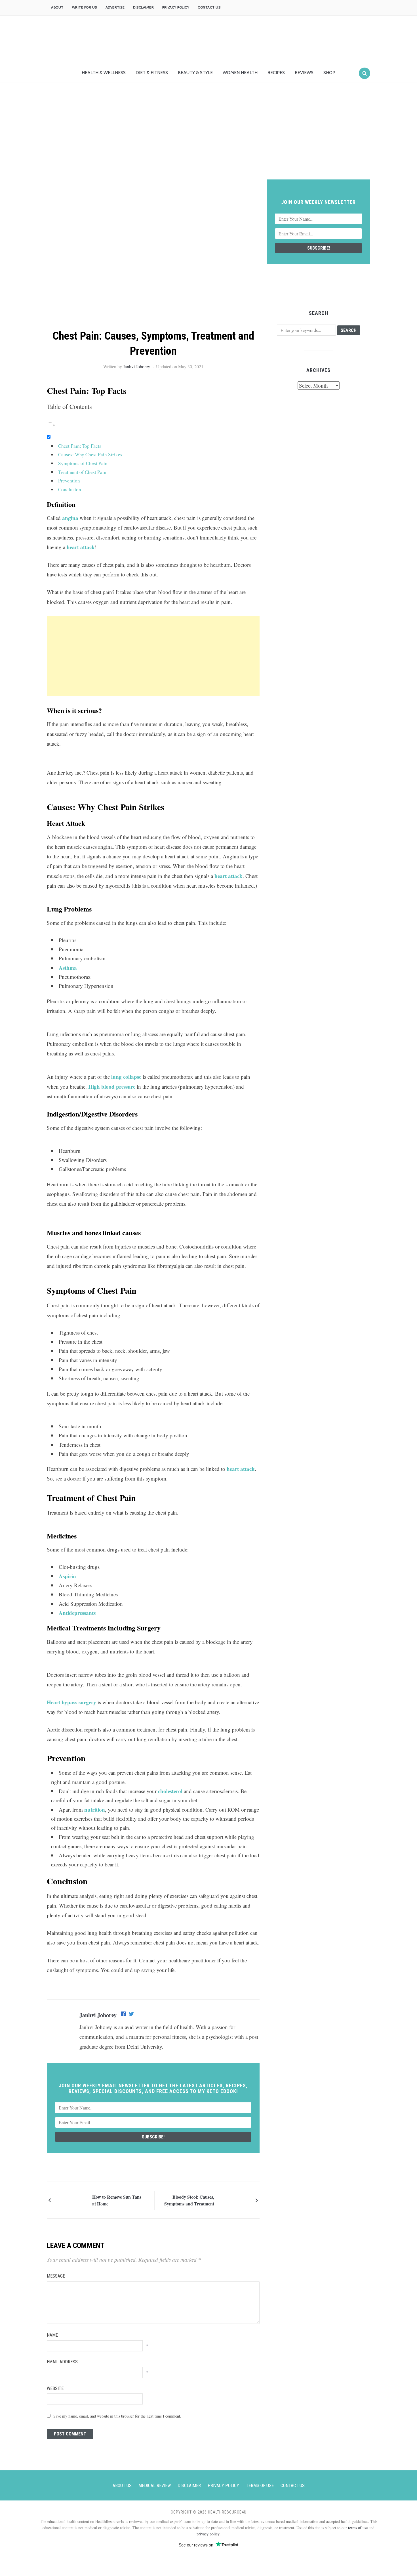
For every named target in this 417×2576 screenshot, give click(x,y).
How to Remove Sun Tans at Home (117, 2200)
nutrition (95, 1809)
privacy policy (208, 2534)
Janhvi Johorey (137, 366)
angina (70, 518)
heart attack (81, 547)
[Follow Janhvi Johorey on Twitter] (131, 2015)
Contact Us (209, 7)
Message (56, 2276)
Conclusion (70, 489)
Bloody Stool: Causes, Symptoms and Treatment (189, 2200)
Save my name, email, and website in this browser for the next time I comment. (117, 2416)
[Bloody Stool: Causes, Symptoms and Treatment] (234, 2199)
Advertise (115, 7)
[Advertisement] (208, 137)
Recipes (276, 73)
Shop (329, 73)
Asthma (68, 968)
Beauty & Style (195, 73)
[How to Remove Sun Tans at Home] (72, 2199)
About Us (122, 2486)
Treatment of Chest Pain (82, 472)
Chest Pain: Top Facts (80, 446)
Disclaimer (143, 7)
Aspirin (67, 1576)
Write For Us (85, 7)
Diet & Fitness (152, 73)
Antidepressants (77, 1613)
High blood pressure (112, 1087)
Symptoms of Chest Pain (83, 463)
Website (55, 2388)
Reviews (304, 73)
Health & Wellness (104, 73)
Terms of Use (260, 2486)
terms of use (358, 2528)
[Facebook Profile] (124, 2015)
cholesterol (170, 1791)
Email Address (62, 2362)
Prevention (69, 481)
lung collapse (126, 1077)
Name (52, 2335)
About (57, 7)
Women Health (240, 73)
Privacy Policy (176, 7)
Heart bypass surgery (71, 1702)
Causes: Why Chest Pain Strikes (90, 454)
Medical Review (155, 2486)
